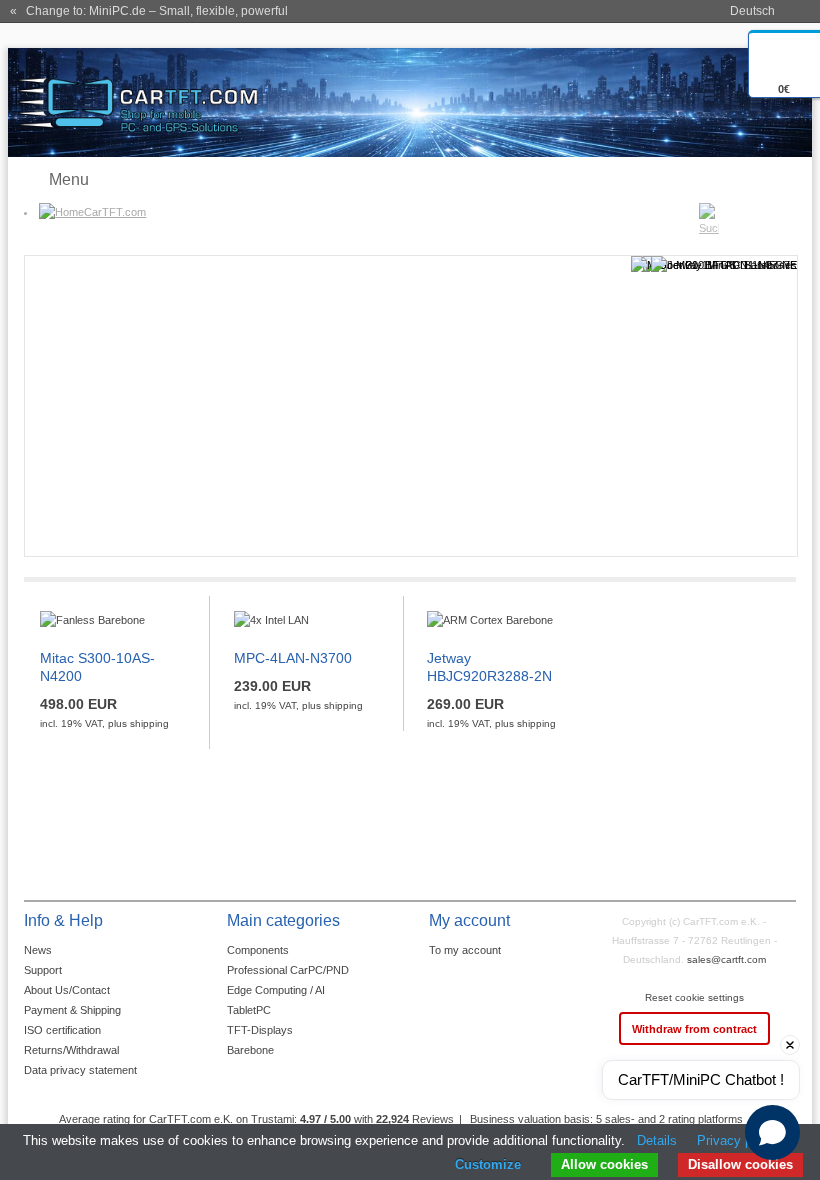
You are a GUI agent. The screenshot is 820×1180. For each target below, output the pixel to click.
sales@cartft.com (726, 959)
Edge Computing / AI (276, 990)
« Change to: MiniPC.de (149, 11)
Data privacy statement (80, 1070)
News (38, 950)
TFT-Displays (260, 1030)
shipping (149, 723)
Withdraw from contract (694, 1029)
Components (258, 950)
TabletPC (249, 1010)
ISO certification (62, 1030)
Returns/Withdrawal (71, 1050)
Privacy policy (738, 1140)
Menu (69, 179)
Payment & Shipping (72, 1010)
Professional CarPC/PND (288, 970)
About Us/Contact (67, 990)
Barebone (250, 1050)
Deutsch (752, 11)
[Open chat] (772, 1132)
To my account (465, 950)
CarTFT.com (115, 212)
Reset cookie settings (694, 997)
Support (43, 970)
